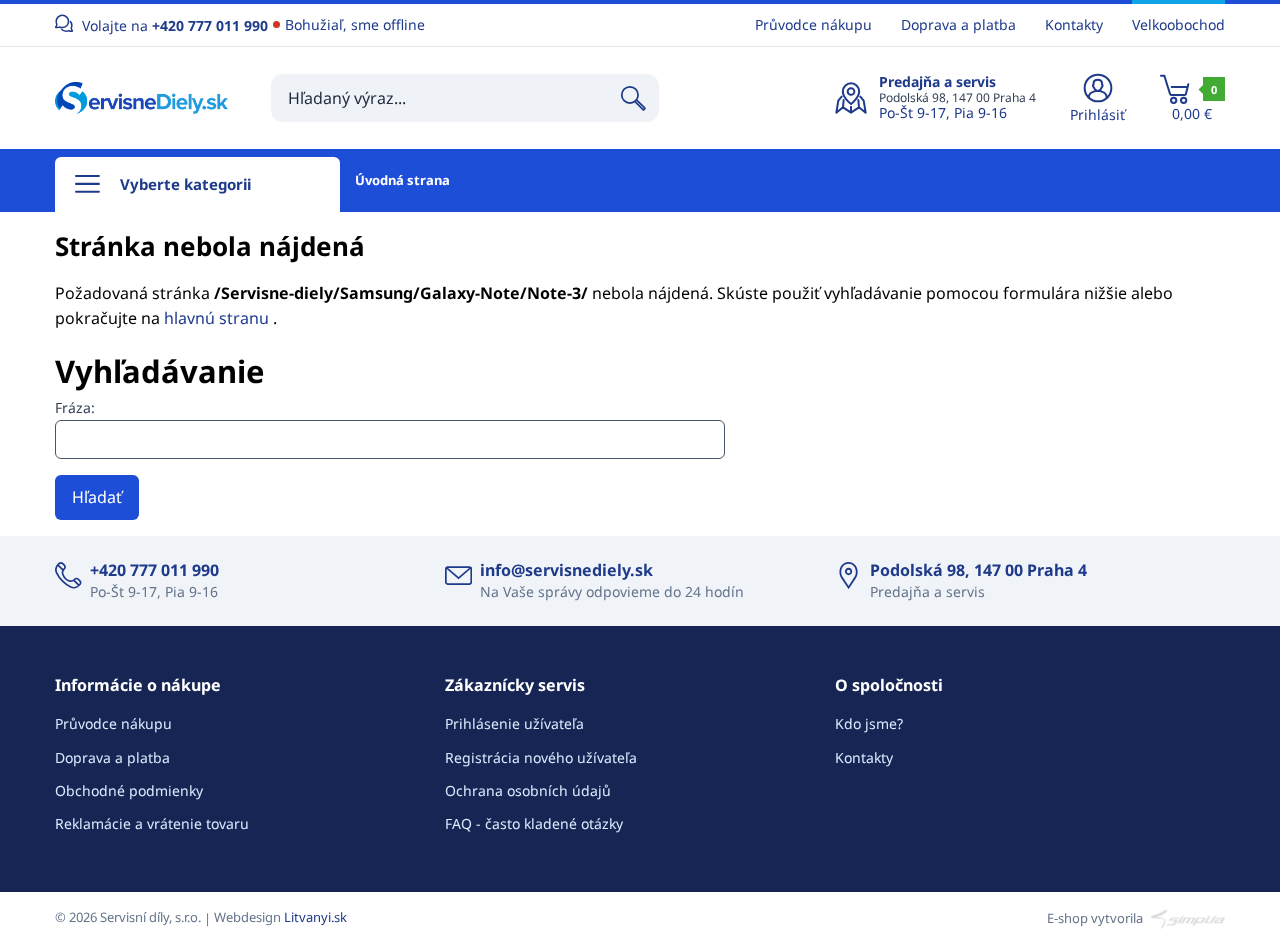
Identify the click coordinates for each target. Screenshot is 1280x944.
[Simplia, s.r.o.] (1185, 917)
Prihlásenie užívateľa (514, 723)
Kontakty (1074, 24)
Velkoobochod (1178, 24)
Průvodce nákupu (813, 24)
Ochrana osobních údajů (528, 790)
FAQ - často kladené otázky (534, 823)
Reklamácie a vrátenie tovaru (152, 823)
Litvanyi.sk (315, 917)
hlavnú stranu (218, 318)
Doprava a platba (958, 24)
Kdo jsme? (869, 723)
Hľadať (97, 497)
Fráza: (75, 407)
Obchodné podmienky (129, 790)
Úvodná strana (402, 180)
